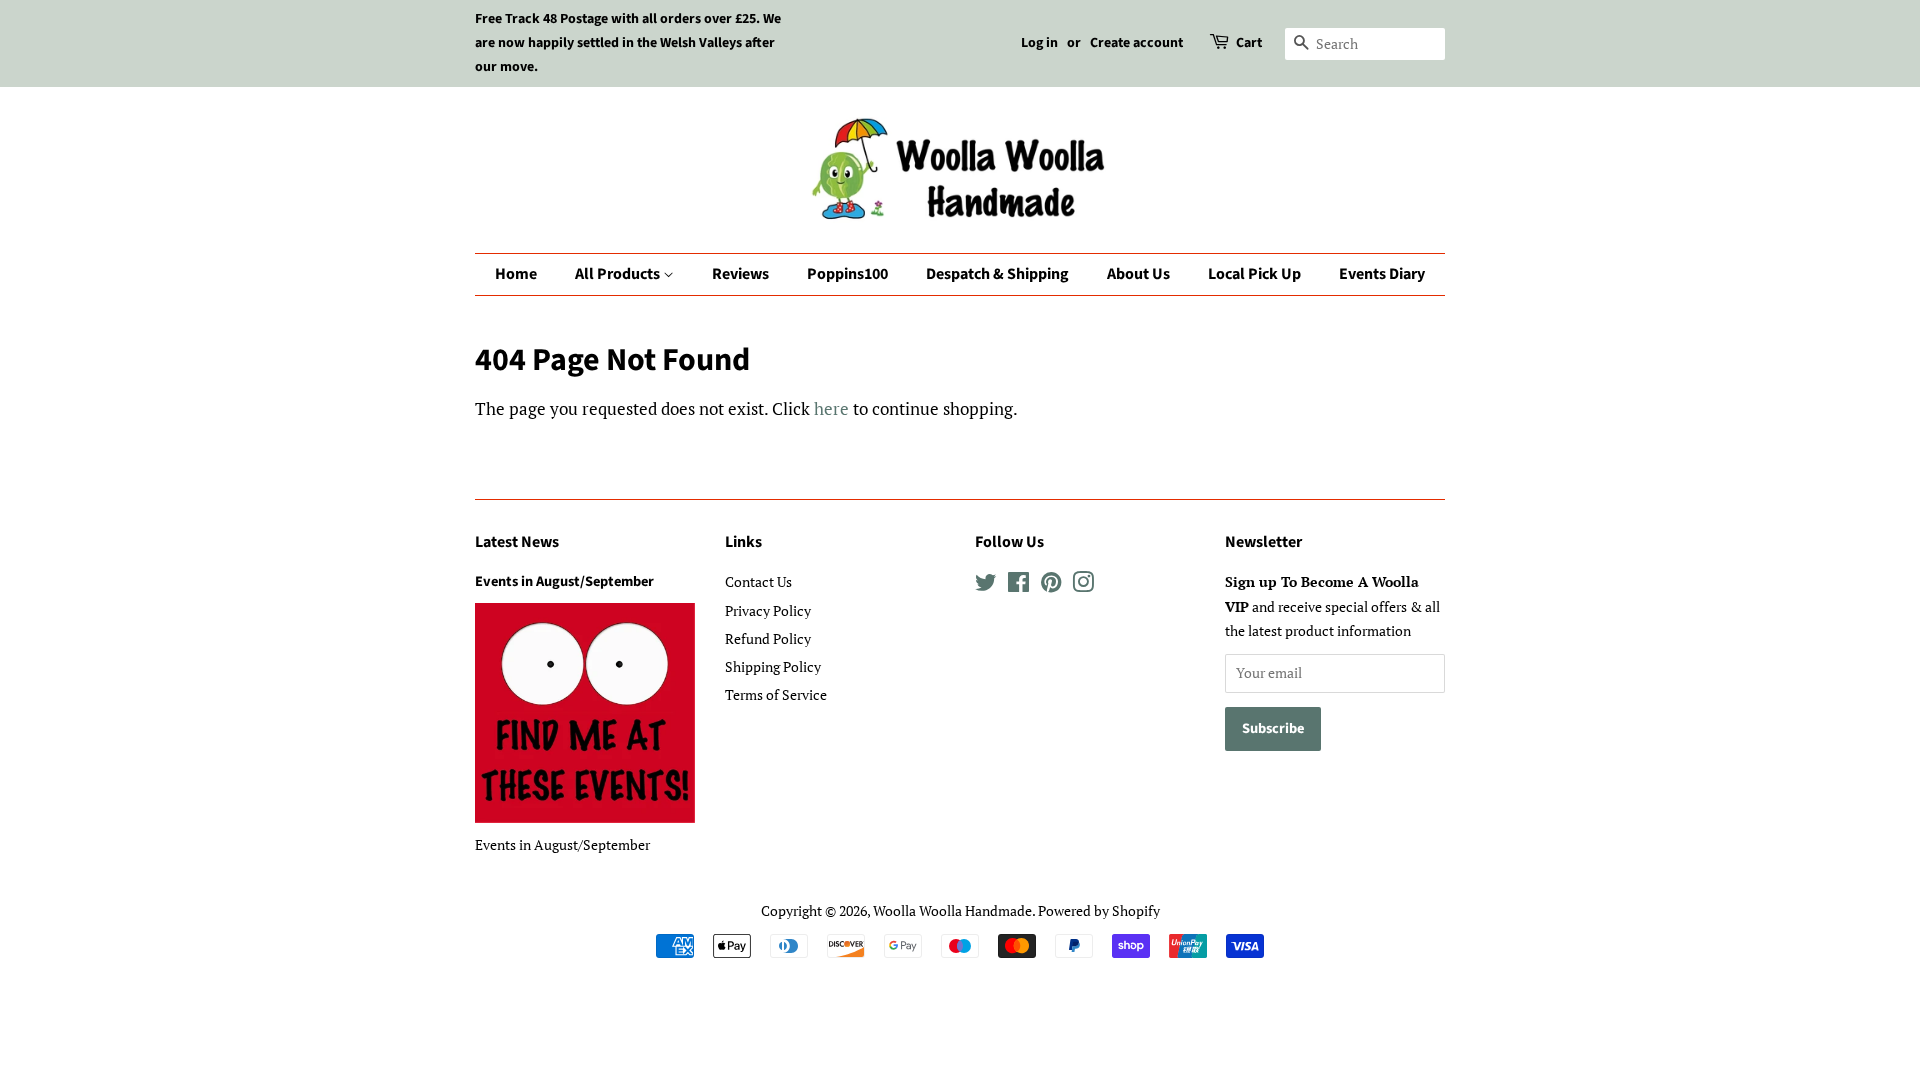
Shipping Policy (773, 666)
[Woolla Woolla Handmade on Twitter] (986, 585)
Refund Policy (768, 638)
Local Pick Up (1254, 274)
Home (516, 274)
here (831, 408)
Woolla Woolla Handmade (952, 910)
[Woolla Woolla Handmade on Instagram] (1083, 585)
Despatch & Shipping (997, 274)
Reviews (740, 274)
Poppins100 (847, 274)
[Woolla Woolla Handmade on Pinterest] (1051, 585)
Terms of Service (776, 694)
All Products (619, 274)
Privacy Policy (768, 610)
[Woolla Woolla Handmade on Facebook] (1018, 585)
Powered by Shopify (1099, 910)
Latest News (517, 542)
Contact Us (758, 581)
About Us (1138, 274)
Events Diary (1382, 274)
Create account (1136, 43)
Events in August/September (564, 581)
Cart (1249, 43)
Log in (1039, 43)
